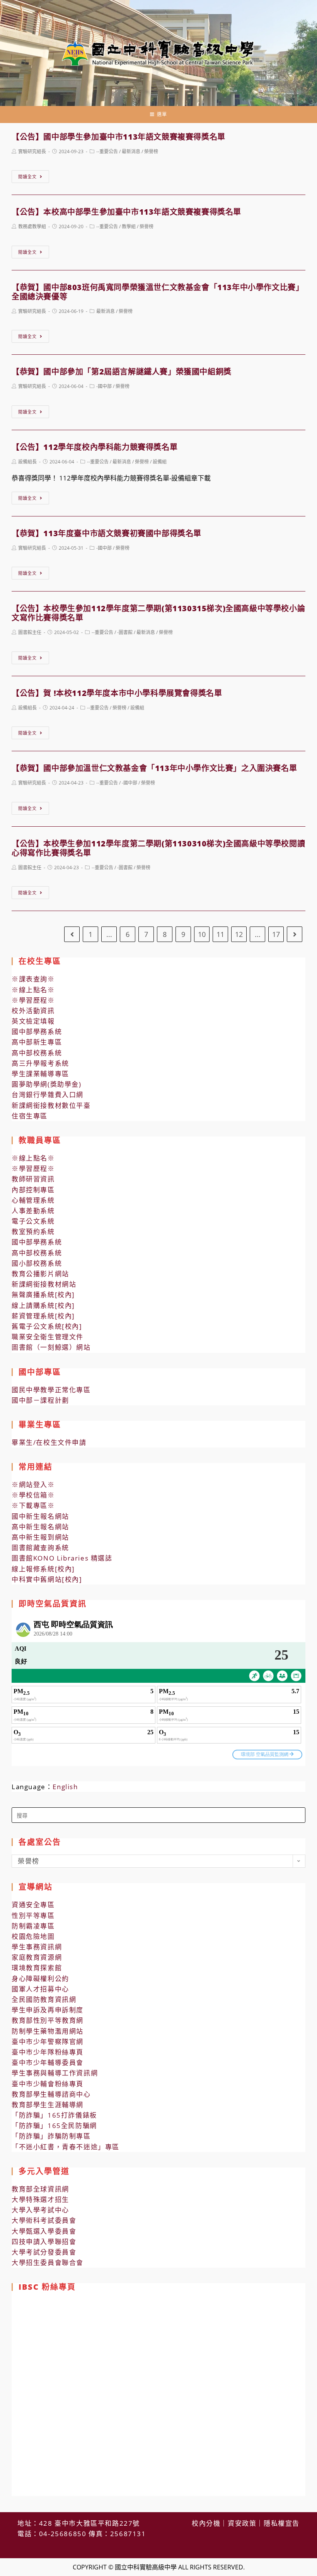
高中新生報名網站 (40, 1527)
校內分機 (206, 2523)
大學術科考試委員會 (44, 2220)
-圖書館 (125, 632)
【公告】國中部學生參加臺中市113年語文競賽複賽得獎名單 (118, 137)
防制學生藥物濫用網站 (48, 2031)
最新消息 (131, 151)
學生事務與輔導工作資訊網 (55, 2073)
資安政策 (242, 2523)
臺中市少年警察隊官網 (48, 2042)
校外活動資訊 (33, 1011)
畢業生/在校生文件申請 (49, 1442)
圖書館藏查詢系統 (40, 1548)
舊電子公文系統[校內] (47, 1326)
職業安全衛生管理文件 (48, 1337)
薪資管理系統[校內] (43, 1316)
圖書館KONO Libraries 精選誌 (62, 1558)
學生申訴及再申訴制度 (48, 2010)
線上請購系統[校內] (43, 1305)
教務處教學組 (32, 226)
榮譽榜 (151, 151)
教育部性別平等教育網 (48, 2020)
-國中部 (104, 386)
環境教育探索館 (37, 1968)
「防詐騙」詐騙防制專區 (51, 2136)
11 (220, 934)
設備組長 (27, 462)
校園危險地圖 (33, 1936)
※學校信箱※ (33, 1495)
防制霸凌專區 (33, 1926)
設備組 (160, 462)
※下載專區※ (33, 1505)
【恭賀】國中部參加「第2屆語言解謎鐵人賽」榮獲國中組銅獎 (122, 372)
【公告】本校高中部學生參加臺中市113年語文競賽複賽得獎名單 (126, 212)
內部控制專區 (33, 1190)
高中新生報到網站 (40, 1537)
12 (239, 934)
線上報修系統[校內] (43, 1569)
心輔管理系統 (33, 1200)
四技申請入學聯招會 (44, 2242)
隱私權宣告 (282, 2523)
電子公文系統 (33, 1221)
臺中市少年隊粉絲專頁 (48, 2052)
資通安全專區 (33, 1905)
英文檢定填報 (33, 1021)
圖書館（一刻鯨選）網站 (51, 1347)
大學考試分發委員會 (44, 2252)
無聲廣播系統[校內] (43, 1295)
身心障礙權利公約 (40, 1979)
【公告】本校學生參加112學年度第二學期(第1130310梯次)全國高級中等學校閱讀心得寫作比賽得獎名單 (158, 848)
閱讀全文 (27, 177)
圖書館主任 (30, 632)
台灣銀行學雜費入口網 (48, 1095)
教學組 (129, 226)
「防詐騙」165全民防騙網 (54, 2126)
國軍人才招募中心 (40, 1989)
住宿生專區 (30, 1116)
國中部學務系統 (37, 1032)
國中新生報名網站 (40, 1516)
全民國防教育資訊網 (44, 1999)
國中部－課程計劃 (40, 1400)
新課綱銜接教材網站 (44, 1284)
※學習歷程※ (33, 1000)
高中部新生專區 (37, 1042)
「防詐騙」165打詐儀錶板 (54, 2115)
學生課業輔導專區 (40, 1074)
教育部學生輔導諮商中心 (51, 2094)
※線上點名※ (33, 990)
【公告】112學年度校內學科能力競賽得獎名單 (95, 447)
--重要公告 (107, 151)
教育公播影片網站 (40, 1274)
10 (202, 934)
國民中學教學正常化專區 (51, 1390)
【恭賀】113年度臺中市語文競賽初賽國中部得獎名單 (107, 533)
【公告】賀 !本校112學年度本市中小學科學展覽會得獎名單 (117, 693)
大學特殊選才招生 (40, 2199)
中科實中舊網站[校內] (47, 1579)
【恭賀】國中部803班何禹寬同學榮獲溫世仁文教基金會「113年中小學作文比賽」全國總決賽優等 (158, 292)
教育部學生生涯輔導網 (48, 2105)
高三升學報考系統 (40, 1063)
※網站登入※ (33, 1485)
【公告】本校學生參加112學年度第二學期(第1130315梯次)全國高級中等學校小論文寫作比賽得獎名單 (158, 613)
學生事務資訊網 (37, 1947)
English (65, 1787)
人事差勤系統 (33, 1211)
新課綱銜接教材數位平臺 (51, 1105)
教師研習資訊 (33, 1179)
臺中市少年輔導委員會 (48, 2062)
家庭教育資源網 (37, 1957)
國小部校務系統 (37, 1263)
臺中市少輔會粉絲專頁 (48, 2084)
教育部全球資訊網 (40, 2189)
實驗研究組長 (32, 151)
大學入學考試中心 (40, 2210)
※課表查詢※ (33, 979)
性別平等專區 (33, 1915)
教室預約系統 (33, 1232)
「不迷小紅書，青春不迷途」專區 (66, 2147)
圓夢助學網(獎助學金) (47, 1084)
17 (276, 934)
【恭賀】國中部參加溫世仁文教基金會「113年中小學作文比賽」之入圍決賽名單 (154, 768)
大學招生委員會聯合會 (48, 2262)
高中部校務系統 (37, 1053)
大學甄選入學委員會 (44, 2231)
